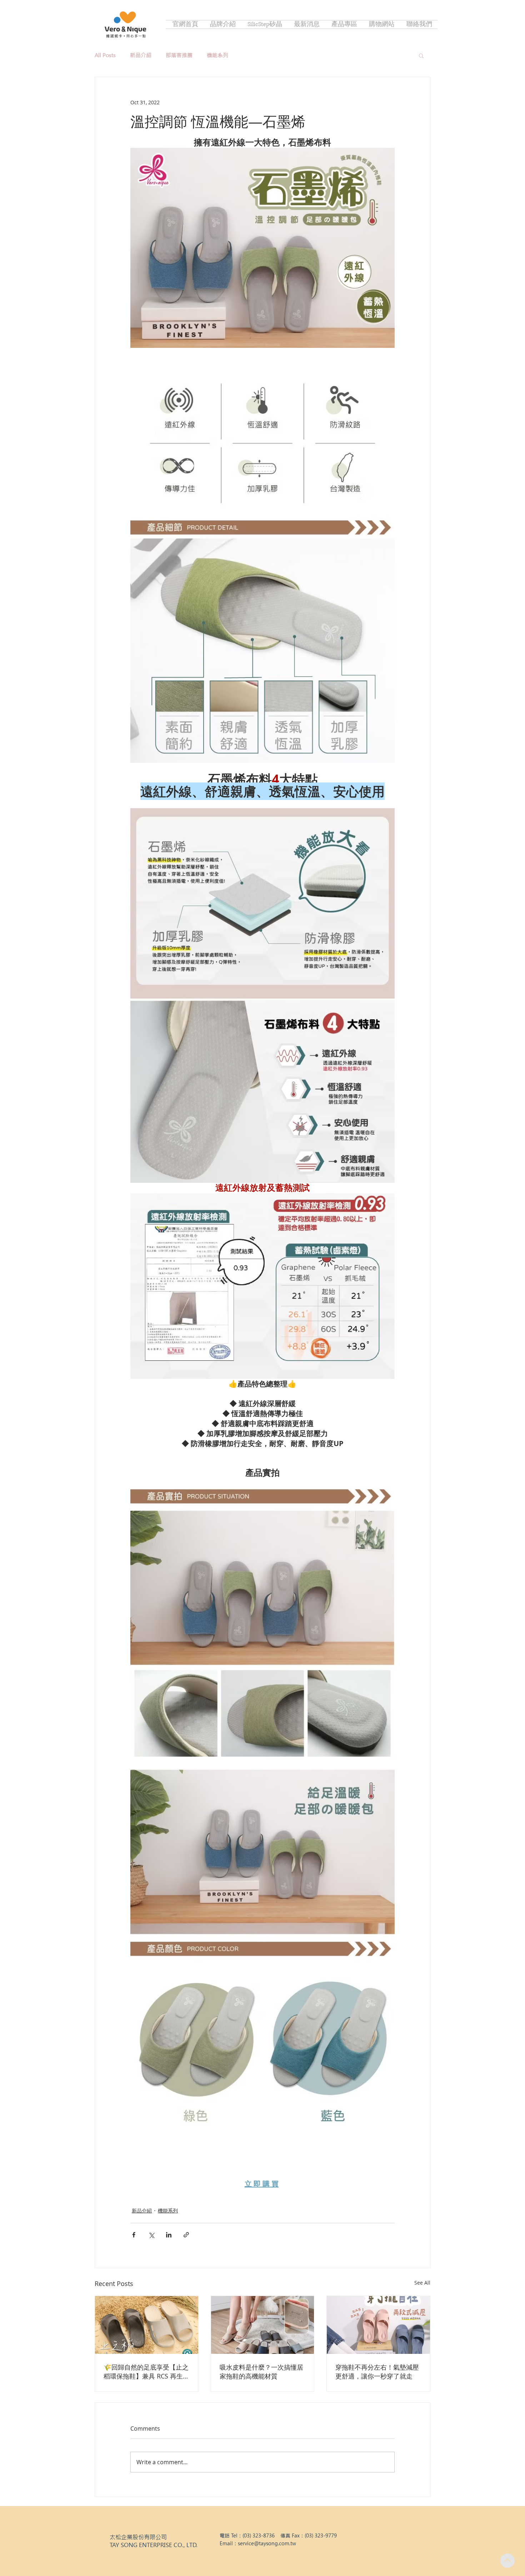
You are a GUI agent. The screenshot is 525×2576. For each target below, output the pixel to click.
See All (422, 2283)
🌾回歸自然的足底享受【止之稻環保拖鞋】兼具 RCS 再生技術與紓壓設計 (146, 2372)
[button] (421, 55)
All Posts (105, 55)
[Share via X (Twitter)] (151, 2235)
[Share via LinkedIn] (169, 2235)
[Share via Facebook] (134, 2235)
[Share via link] (186, 2235)
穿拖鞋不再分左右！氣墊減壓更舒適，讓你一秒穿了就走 (377, 2372)
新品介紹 (141, 55)
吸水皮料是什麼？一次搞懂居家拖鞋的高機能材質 (261, 2372)
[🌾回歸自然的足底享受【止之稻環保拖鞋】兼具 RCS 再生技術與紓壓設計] (147, 2325)
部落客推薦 (179, 55)
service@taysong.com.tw (267, 2544)
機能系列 (217, 55)
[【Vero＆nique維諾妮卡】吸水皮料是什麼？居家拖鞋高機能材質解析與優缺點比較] (263, 2325)
